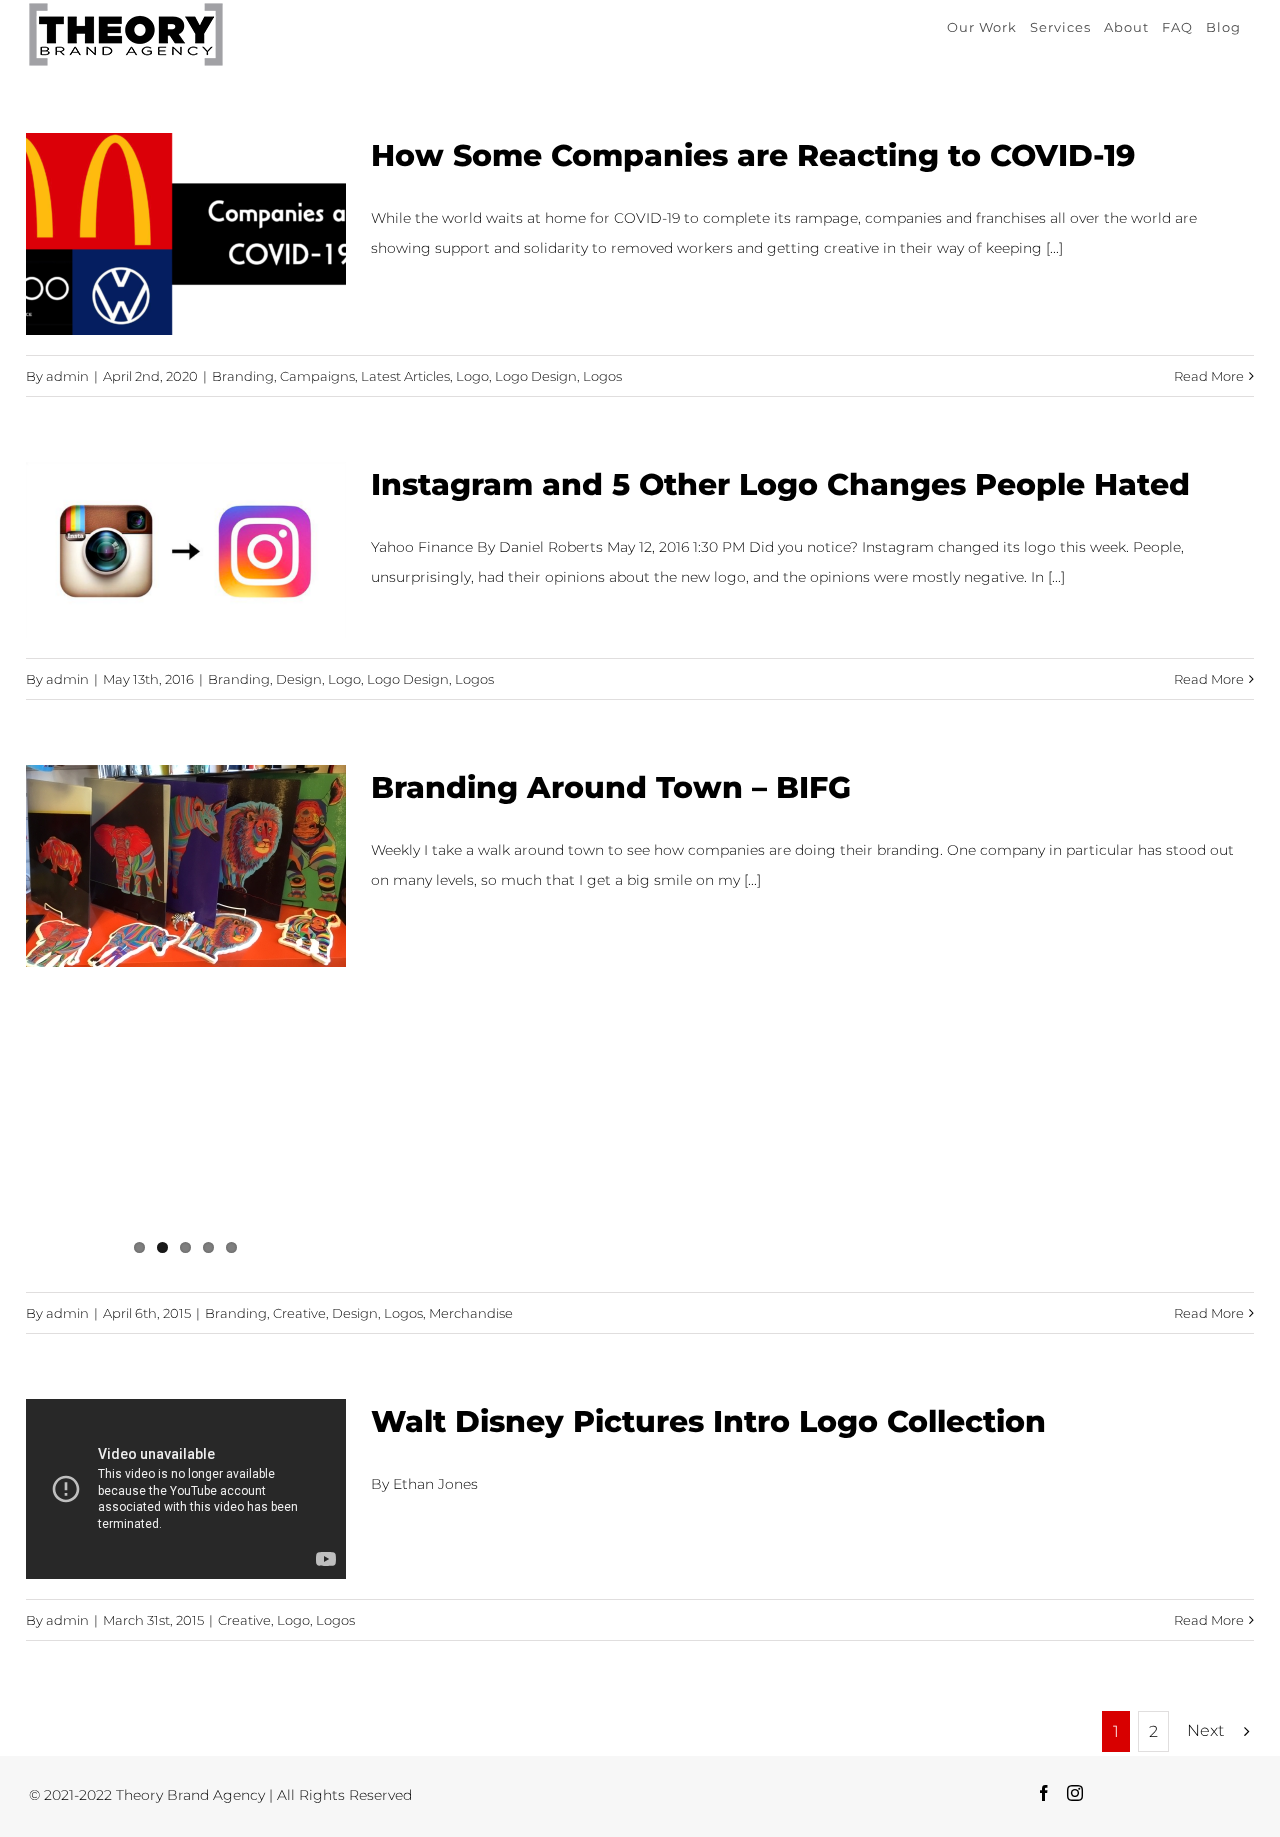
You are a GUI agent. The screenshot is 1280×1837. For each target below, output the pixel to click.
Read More (1209, 376)
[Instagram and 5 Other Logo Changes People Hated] (186, 550)
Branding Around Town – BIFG (611, 787)
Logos (602, 376)
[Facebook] (1044, 1793)
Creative (299, 1313)
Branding (243, 376)
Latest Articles (405, 376)
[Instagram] (1075, 1793)
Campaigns (317, 376)
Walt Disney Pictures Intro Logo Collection (708, 1421)
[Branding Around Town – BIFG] (186, 866)
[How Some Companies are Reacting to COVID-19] (186, 234)
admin (67, 376)
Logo (472, 376)
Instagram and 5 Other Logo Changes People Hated (780, 484)
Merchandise (471, 1313)
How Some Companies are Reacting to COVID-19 (753, 155)
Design (299, 679)
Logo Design (536, 376)
